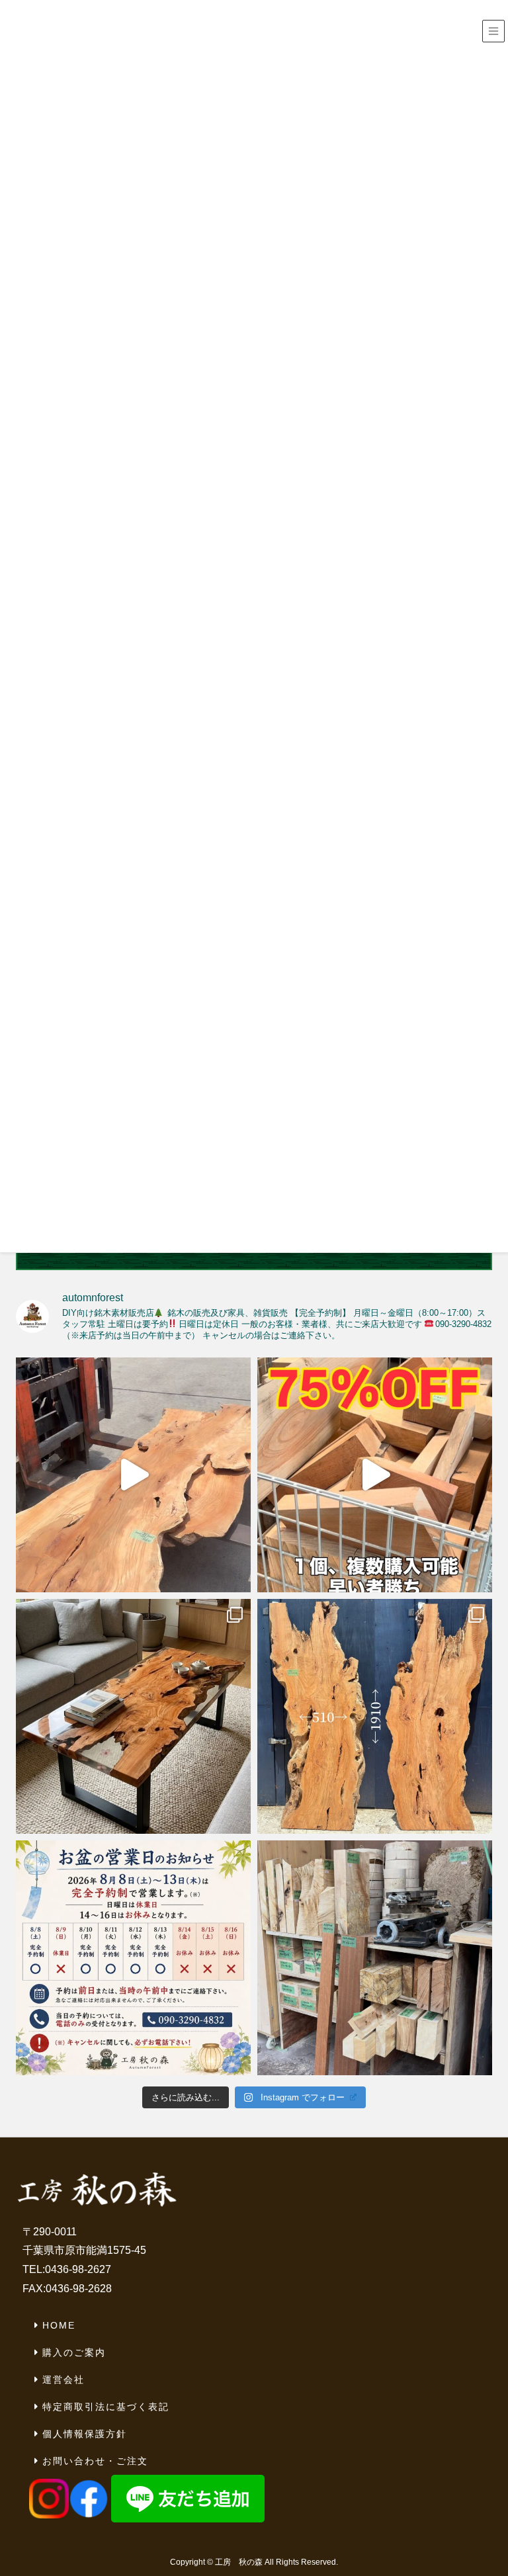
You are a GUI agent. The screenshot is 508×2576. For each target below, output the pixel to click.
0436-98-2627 (78, 2269)
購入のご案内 (74, 2352)
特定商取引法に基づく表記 (106, 2407)
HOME (59, 2325)
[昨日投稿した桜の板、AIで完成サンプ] (133, 1716)
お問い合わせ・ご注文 (95, 2461)
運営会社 (63, 2380)
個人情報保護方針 (85, 2434)
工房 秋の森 (239, 2562)
